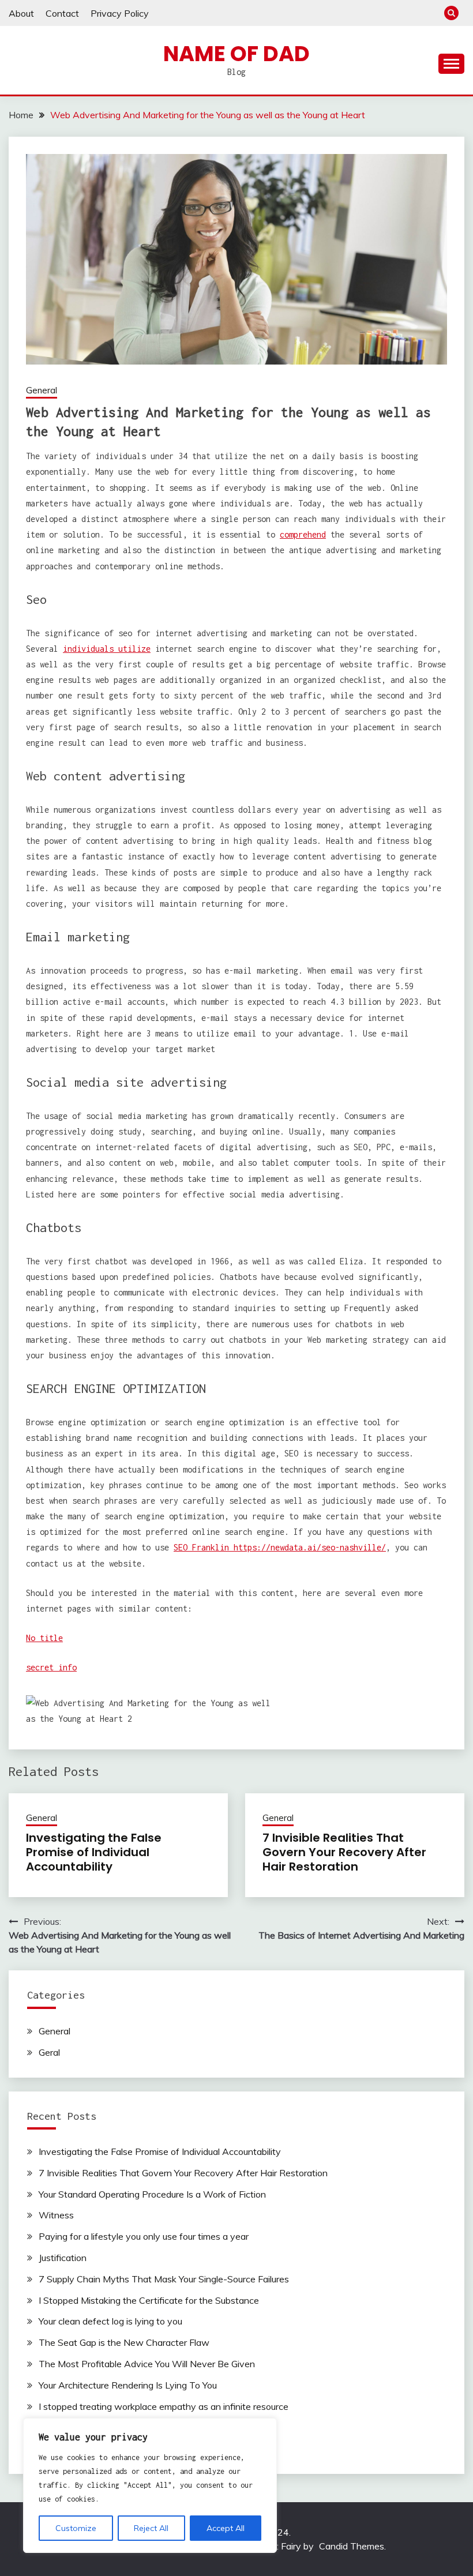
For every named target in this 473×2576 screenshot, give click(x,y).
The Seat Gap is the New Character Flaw (124, 2342)
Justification (63, 2258)
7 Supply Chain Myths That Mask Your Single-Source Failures (164, 2279)
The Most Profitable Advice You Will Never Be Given (147, 2364)
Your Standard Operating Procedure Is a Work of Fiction (152, 2194)
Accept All (226, 2528)
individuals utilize (107, 649)
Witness (56, 2215)
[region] (150, 2485)
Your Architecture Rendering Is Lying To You (128, 2385)
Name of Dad (236, 54)
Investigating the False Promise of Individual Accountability (94, 1852)
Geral (49, 2052)
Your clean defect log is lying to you (110, 2321)
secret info (51, 1667)
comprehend (303, 534)
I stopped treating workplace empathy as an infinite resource (164, 2406)
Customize (76, 2528)
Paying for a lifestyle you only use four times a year (144, 2236)
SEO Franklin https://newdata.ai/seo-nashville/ (280, 1547)
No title (44, 1638)
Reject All (151, 2528)
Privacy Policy (120, 13)
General (42, 390)
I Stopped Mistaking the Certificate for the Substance (149, 2300)
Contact (62, 13)
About (21, 13)
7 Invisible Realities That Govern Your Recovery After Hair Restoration (344, 1852)
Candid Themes (352, 2546)
